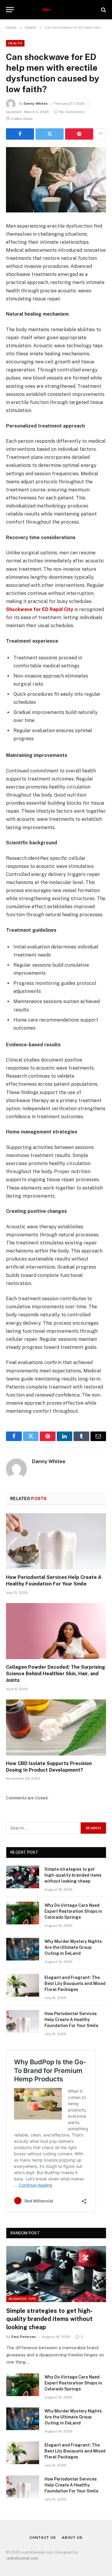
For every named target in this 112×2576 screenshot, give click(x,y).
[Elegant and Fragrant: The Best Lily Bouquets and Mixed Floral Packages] (23, 1985)
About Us (72, 2538)
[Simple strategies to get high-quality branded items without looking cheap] (23, 1877)
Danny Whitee (36, 104)
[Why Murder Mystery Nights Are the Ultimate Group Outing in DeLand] (23, 1949)
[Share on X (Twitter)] (50, 134)
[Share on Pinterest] (79, 134)
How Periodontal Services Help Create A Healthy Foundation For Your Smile (71, 2020)
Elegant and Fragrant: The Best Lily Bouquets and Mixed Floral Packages (75, 1983)
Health (15, 43)
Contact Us (43, 2538)
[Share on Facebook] (20, 134)
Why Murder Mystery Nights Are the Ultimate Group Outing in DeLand (73, 1947)
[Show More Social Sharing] (100, 134)
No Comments (72, 112)
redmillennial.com (22, 2558)
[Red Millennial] (56, 10)
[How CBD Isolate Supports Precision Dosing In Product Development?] (56, 1727)
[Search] (103, 10)
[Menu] (10, 10)
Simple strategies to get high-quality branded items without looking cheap (73, 1875)
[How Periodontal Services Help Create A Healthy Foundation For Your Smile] (56, 1541)
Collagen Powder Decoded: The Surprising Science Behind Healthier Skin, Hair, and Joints (56, 1674)
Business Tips (22, 2299)
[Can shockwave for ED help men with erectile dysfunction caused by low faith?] (56, 180)
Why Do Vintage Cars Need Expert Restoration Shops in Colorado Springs (73, 1911)
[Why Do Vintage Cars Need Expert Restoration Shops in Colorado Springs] (23, 1913)
